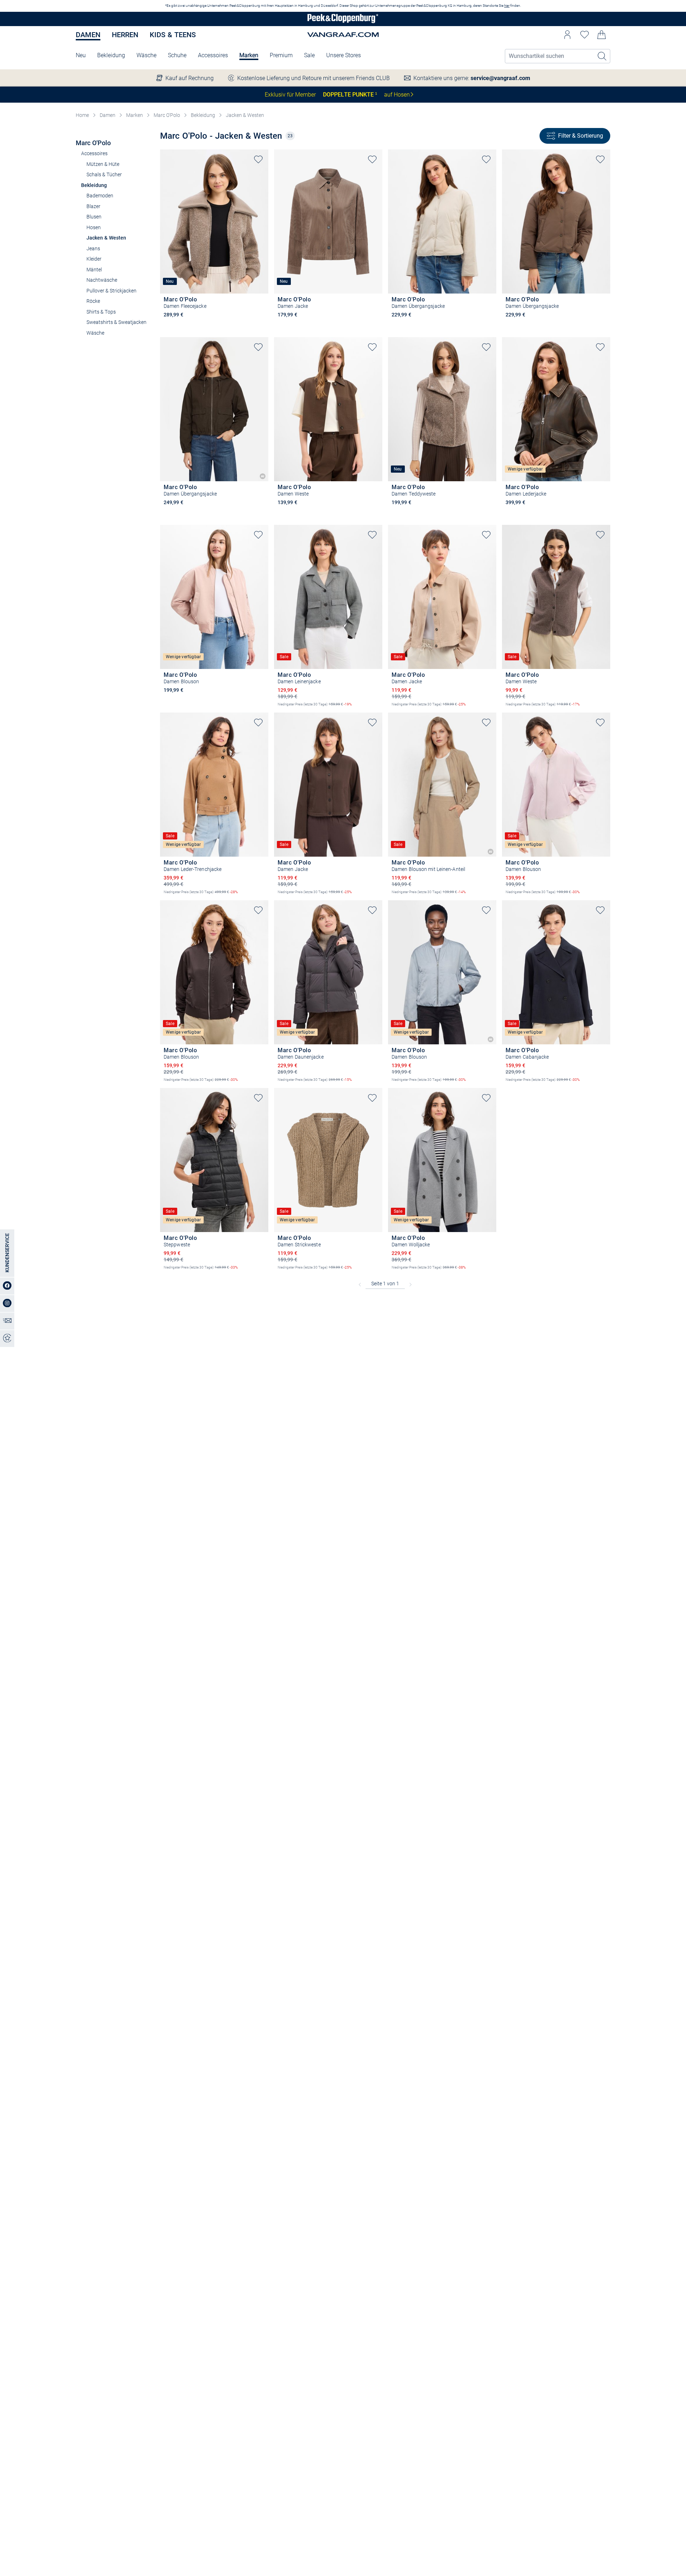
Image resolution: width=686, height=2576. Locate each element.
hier (507, 6)
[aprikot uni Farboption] (167, 700)
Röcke (93, 301)
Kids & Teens (173, 35)
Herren (125, 35)
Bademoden (100, 196)
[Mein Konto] (567, 35)
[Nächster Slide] (263, 215)
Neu (81, 55)
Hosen (94, 227)
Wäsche (146, 55)
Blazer (93, 206)
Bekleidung (111, 55)
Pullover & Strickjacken (111, 291)
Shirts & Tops (101, 312)
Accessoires (213, 55)
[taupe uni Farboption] (281, 325)
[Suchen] (602, 56)
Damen (88, 35)
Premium (281, 55)
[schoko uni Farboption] (407, 325)
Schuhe (177, 55)
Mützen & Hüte (103, 164)
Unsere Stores (344, 55)
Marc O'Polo (167, 115)
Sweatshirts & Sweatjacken (116, 322)
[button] (567, 35)
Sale (309, 55)
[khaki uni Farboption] (167, 512)
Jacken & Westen (245, 115)
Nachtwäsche (102, 280)
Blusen (94, 217)
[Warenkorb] (602, 35)
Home (82, 115)
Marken (249, 55)
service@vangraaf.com (500, 78)
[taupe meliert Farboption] (167, 325)
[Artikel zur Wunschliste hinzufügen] (258, 159)
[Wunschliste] (585, 35)
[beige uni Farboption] (395, 325)
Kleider (94, 259)
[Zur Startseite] (343, 19)
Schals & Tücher (104, 174)
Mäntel (94, 270)
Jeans (93, 248)
